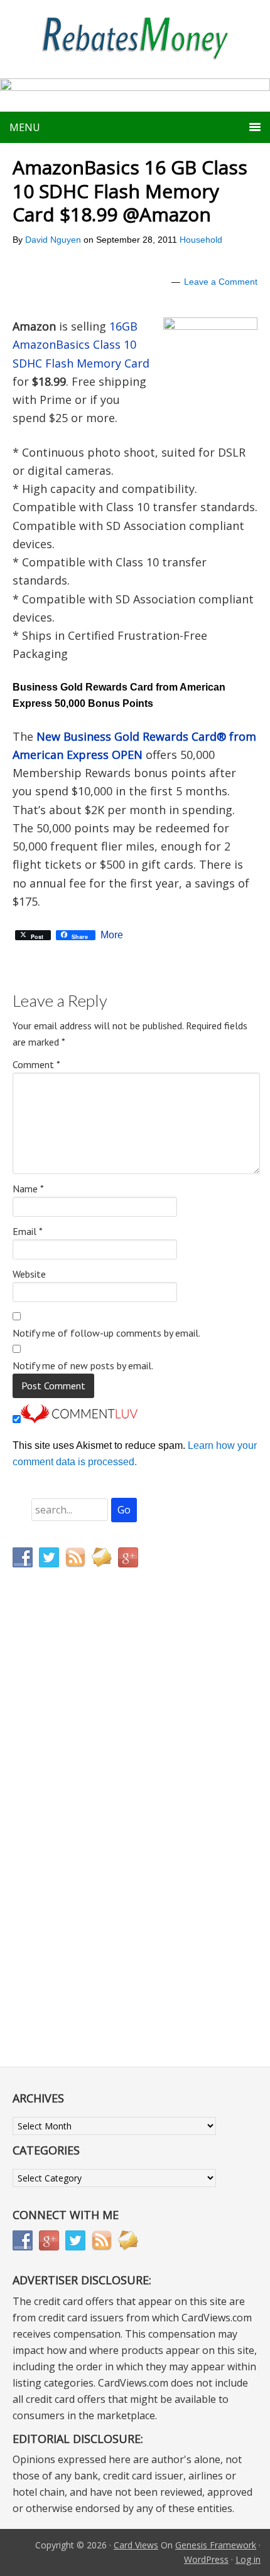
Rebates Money (135, 39)
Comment (36, 1064)
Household (201, 240)
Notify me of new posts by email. (83, 1365)
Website (29, 1274)
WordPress (206, 2559)
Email (28, 1231)
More (112, 935)
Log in (248, 2559)
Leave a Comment (221, 282)
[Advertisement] (72, 1840)
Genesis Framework (216, 2545)
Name (28, 1189)
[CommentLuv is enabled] (79, 1420)
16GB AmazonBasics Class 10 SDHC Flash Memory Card (81, 345)
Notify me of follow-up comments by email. (106, 1333)
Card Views (136, 2545)
